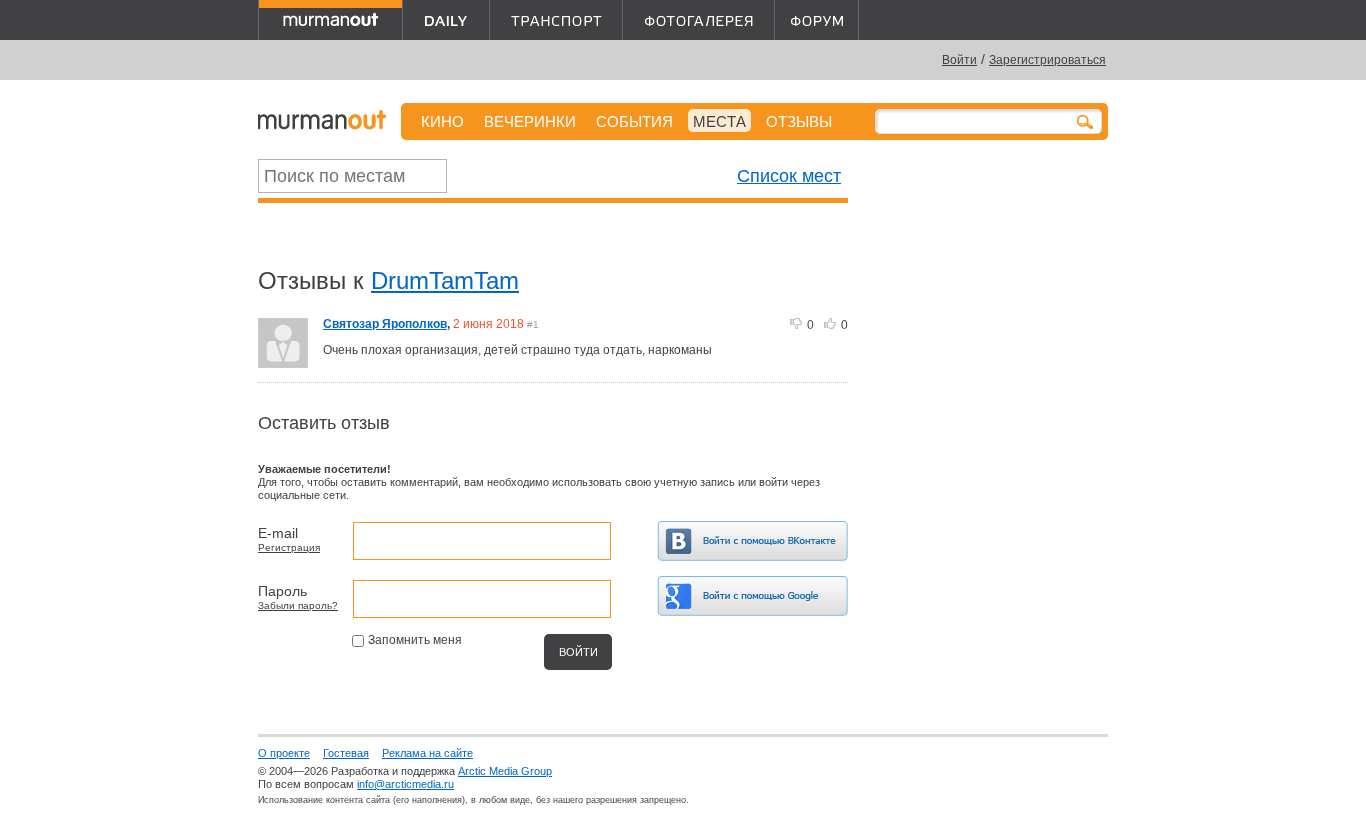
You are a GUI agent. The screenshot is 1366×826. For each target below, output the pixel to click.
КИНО (442, 121)
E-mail (278, 533)
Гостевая (346, 753)
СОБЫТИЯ (634, 121)
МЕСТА (719, 121)
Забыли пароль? (298, 605)
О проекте (284, 753)
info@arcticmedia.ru (405, 784)
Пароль (282, 591)
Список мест (789, 176)
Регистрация (289, 547)
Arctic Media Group (505, 771)
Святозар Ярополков (385, 324)
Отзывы (799, 121)
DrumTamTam (445, 280)
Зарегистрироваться (1047, 60)
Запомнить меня (415, 640)
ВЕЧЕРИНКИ (530, 121)
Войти (959, 60)
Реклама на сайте (427, 753)
